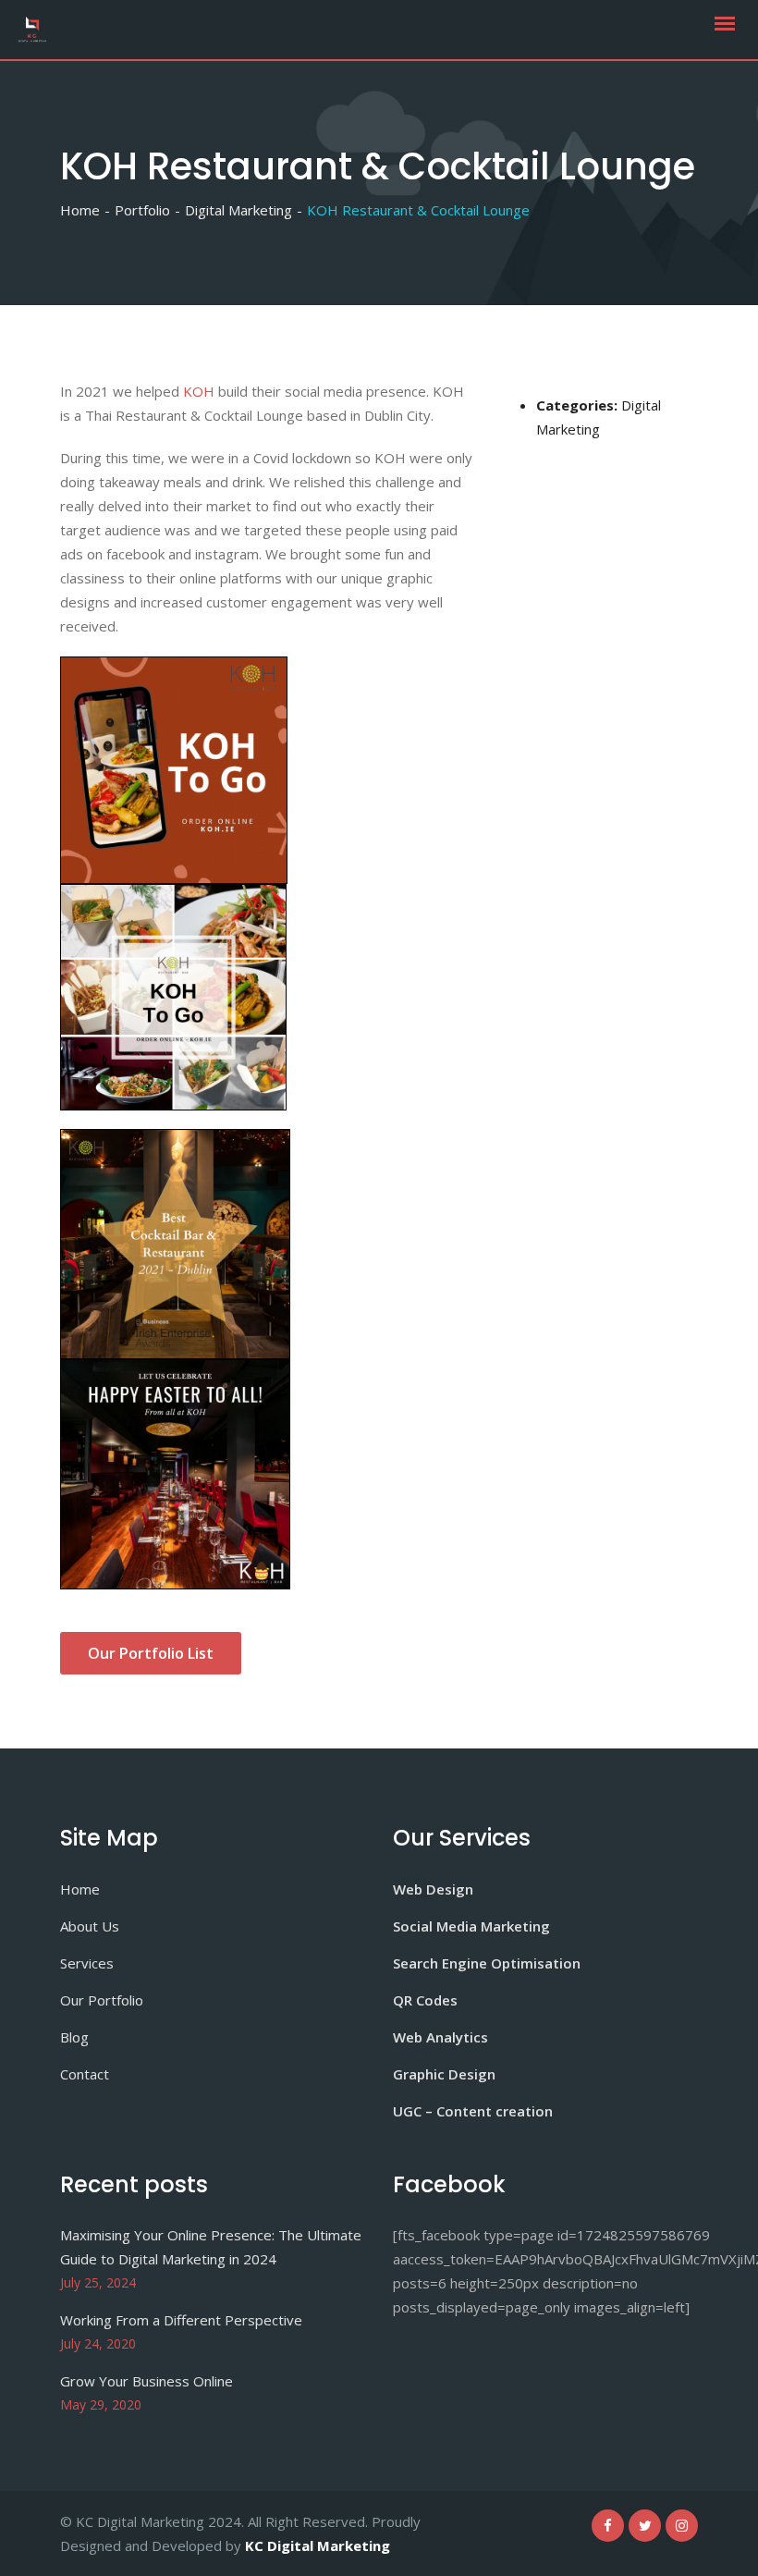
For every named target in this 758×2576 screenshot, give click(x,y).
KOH (199, 391)
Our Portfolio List (151, 1653)
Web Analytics (440, 2037)
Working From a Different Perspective (181, 2320)
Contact (85, 2074)
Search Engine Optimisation (487, 1963)
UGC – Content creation (473, 2111)
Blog (74, 2037)
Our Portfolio (102, 2000)
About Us (90, 1926)
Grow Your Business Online (147, 2381)
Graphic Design (444, 2074)
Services (87, 1963)
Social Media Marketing (471, 1926)
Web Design (433, 1889)
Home (80, 1889)
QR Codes (425, 2000)
